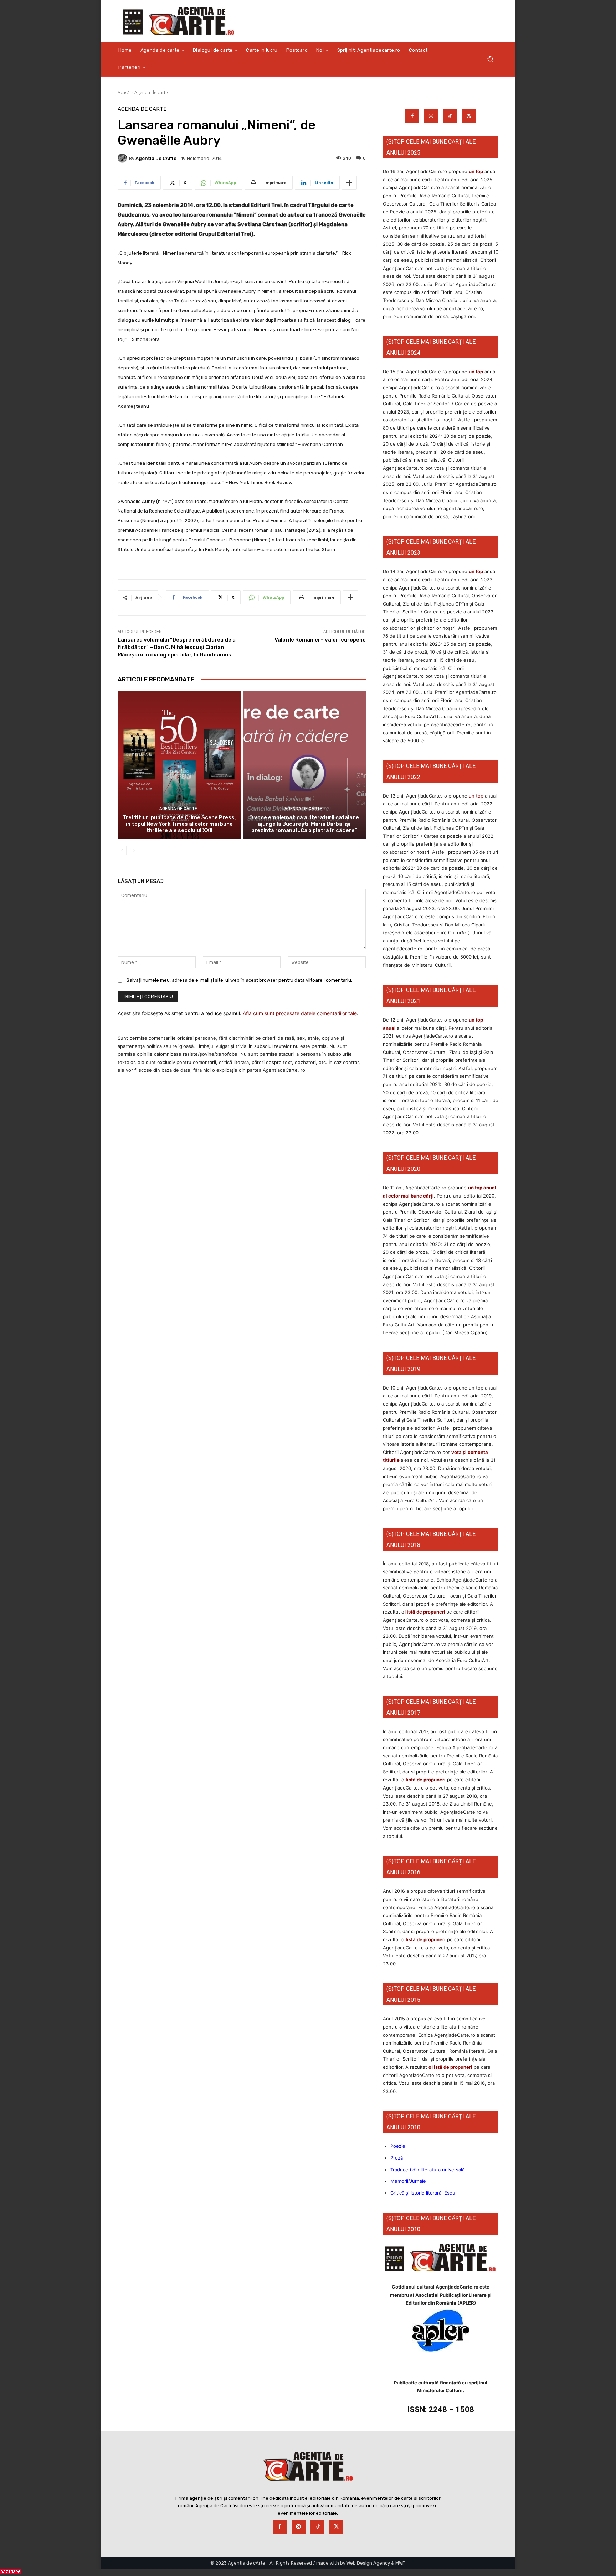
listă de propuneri (425, 1612)
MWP (401, 2563)
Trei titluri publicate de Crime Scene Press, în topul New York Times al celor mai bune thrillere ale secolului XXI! (179, 824)
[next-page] (134, 851)
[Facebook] (412, 116)
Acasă (124, 92)
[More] (349, 183)
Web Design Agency (368, 2563)
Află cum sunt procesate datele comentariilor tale (300, 1013)
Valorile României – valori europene (320, 640)
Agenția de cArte (156, 158)
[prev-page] (122, 851)
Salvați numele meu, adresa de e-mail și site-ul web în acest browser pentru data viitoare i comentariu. (239, 980)
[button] (490, 59)
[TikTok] (450, 116)
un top (476, 171)
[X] (469, 116)
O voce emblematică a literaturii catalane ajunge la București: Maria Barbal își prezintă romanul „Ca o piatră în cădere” (304, 824)
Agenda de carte (151, 92)
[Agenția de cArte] (123, 158)
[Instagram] (431, 116)
